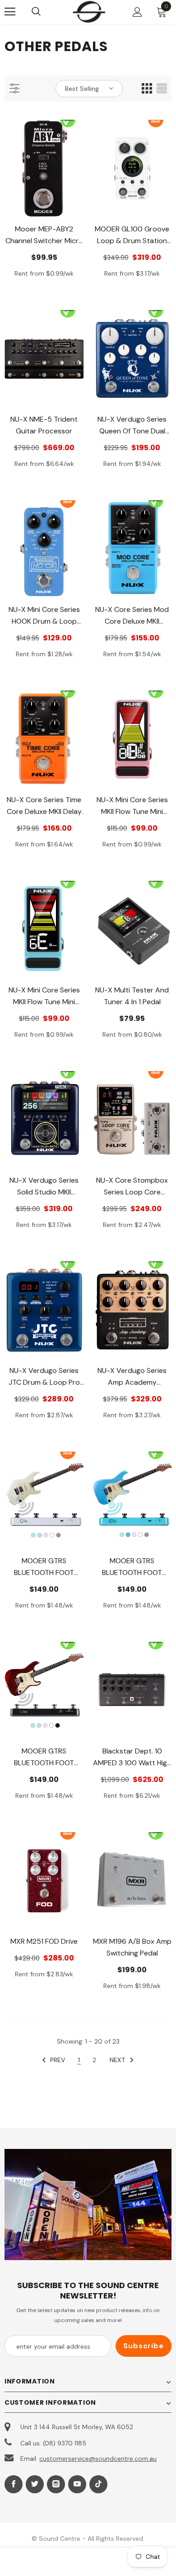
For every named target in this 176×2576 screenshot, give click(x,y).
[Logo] (89, 12)
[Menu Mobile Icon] (10, 12)
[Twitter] (35, 2484)
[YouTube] (77, 2484)
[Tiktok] (98, 2484)
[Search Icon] (45, 12)
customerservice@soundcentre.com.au (98, 2458)
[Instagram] (56, 2484)
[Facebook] (14, 2484)
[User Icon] (137, 12)
